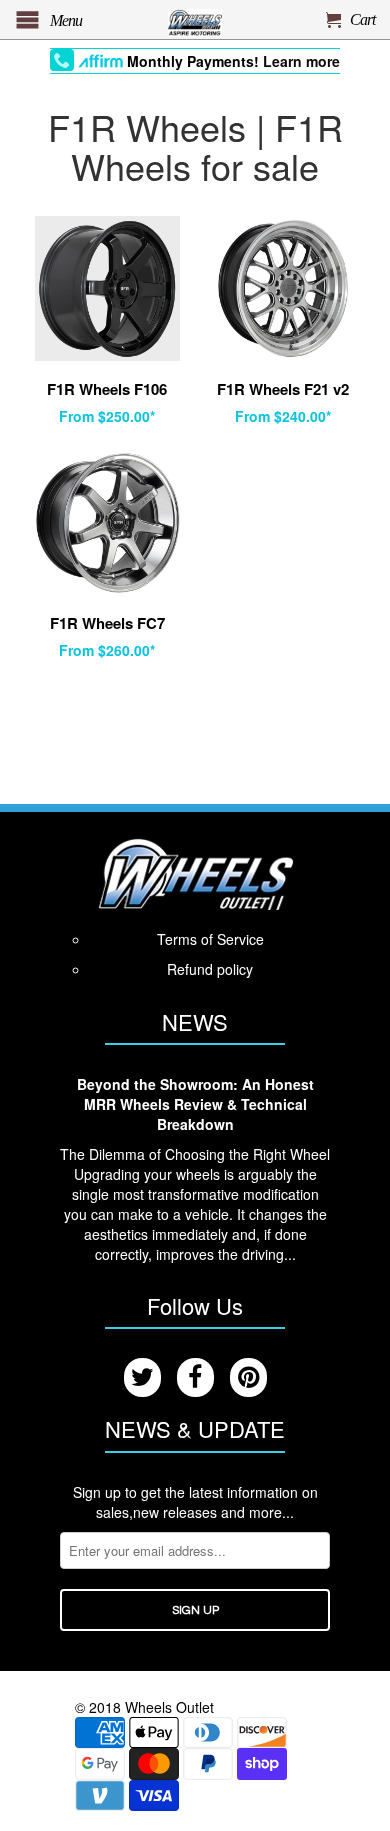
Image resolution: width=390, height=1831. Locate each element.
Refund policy (210, 969)
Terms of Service (210, 939)
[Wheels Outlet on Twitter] (142, 1377)
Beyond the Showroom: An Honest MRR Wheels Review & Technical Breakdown (195, 1104)
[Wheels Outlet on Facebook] (195, 1377)
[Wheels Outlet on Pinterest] (248, 1377)
